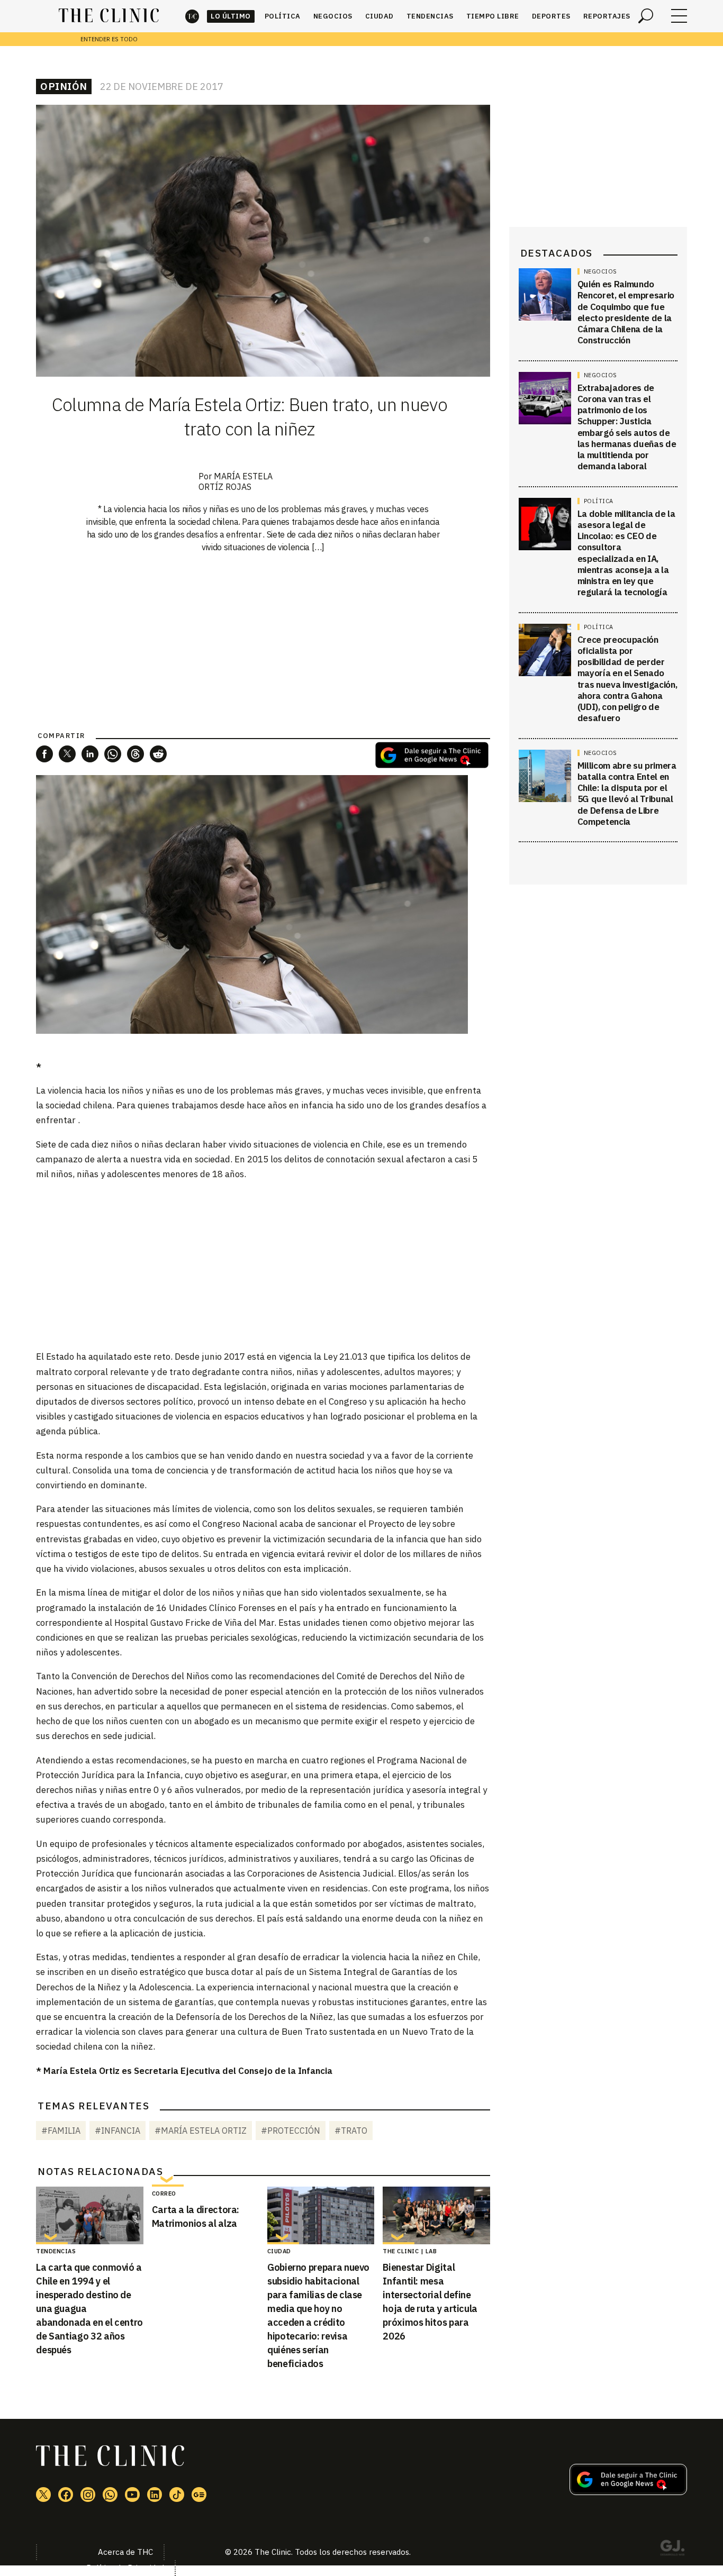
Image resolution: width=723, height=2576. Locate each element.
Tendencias (430, 16)
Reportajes (607, 16)
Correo (164, 2193)
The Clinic (192, 16)
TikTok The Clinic (177, 2495)
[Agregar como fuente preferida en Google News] (628, 2492)
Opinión (64, 86)
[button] (44, 754)
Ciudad (379, 16)
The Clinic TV (132, 2495)
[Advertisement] (263, 1264)
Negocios (333, 16)
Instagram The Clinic (88, 2495)
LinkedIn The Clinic (155, 2495)
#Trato (351, 2131)
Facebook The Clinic (66, 2495)
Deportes (551, 16)
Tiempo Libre (493, 16)
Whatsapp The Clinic (110, 2495)
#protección (291, 2131)
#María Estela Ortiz (201, 2131)
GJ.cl (672, 2550)
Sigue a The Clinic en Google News (432, 755)
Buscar (646, 16)
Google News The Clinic (199, 2495)
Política (283, 16)
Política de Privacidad (125, 2568)
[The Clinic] (109, 16)
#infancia (118, 2131)
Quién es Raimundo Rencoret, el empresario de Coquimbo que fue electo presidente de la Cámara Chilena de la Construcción (626, 312)
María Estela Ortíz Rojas (236, 481)
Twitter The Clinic (43, 2495)
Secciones (679, 16)
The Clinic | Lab (410, 2251)
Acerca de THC (125, 2552)
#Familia (61, 2131)
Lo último (231, 16)
